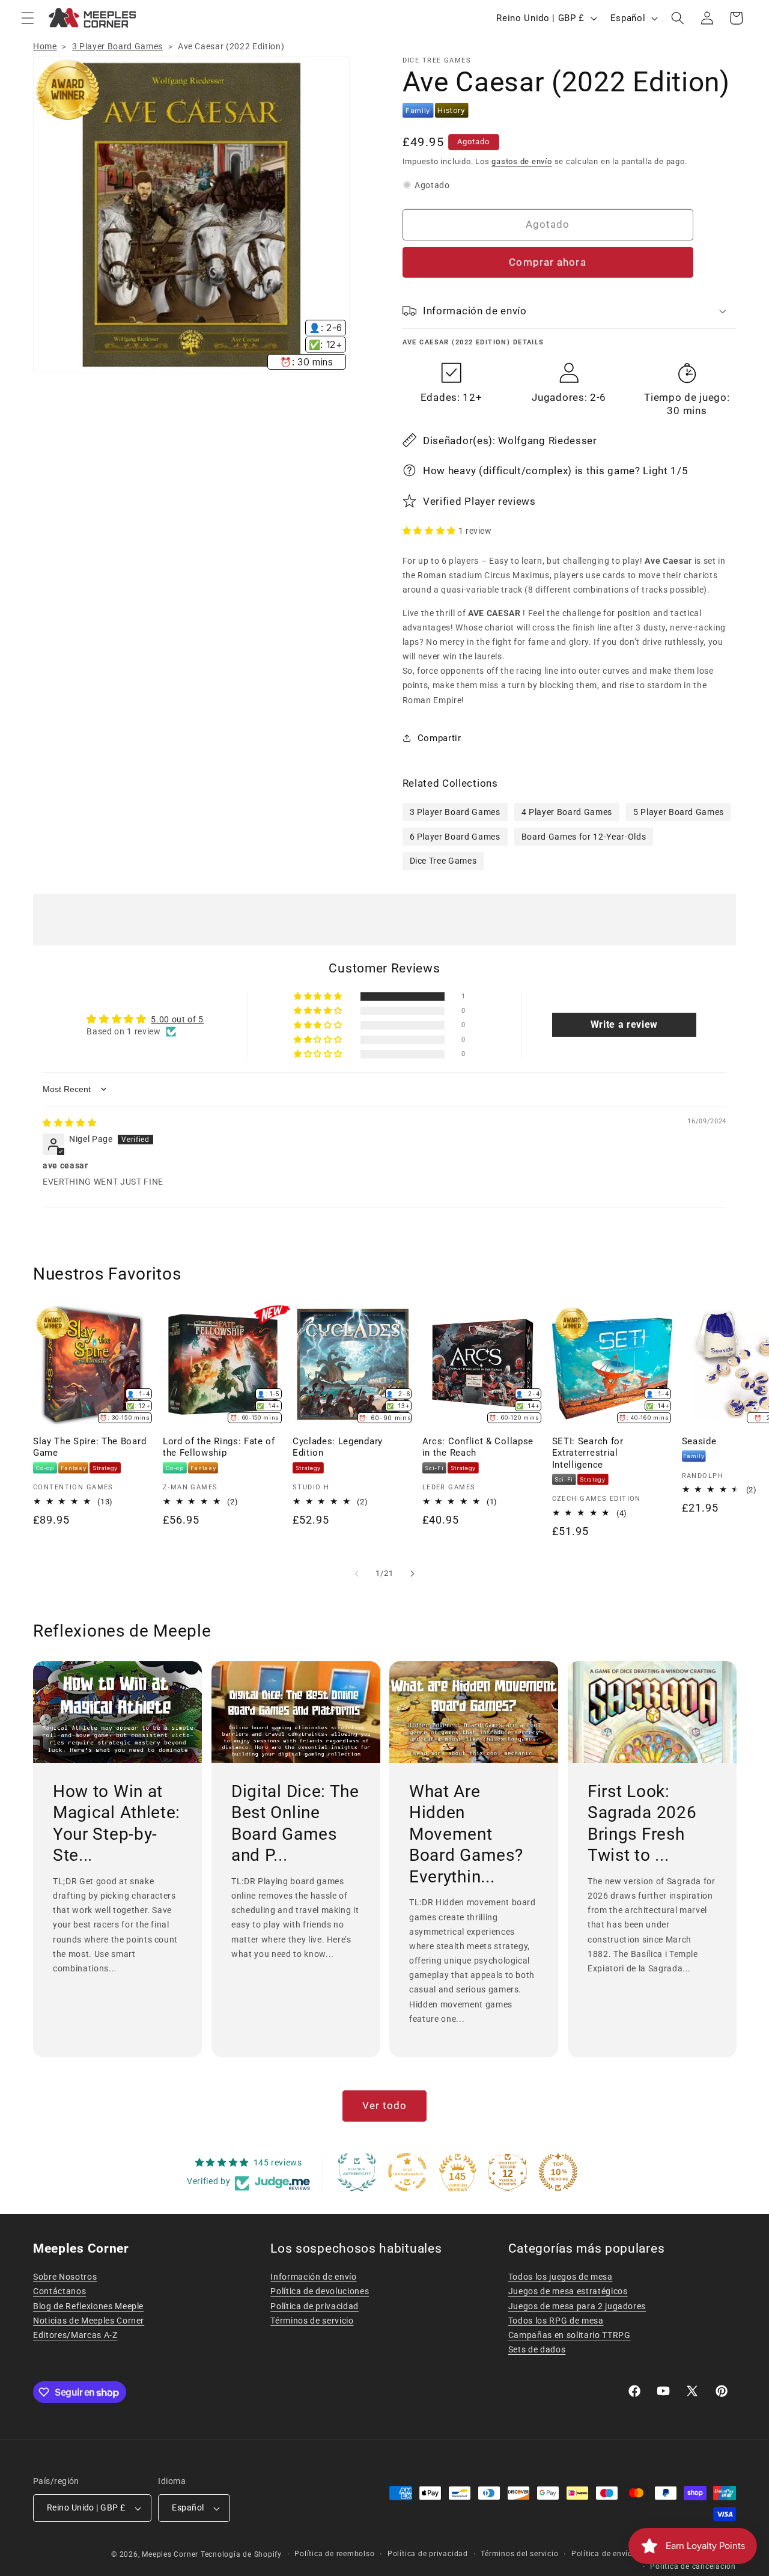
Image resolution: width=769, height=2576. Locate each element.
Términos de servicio (312, 2321)
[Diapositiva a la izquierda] (357, 1573)
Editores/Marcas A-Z (75, 2335)
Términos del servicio (519, 2554)
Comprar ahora (547, 262)
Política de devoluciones (320, 2291)
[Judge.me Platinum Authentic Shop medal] (357, 2172)
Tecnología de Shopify (241, 2554)
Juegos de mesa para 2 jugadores (577, 2306)
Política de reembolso (334, 2554)
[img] (69, 1123)
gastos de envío (522, 161)
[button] (28, 18)
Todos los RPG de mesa (556, 2321)
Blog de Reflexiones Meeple (88, 2306)
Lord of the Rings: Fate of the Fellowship (219, 1447)
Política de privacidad (315, 2306)
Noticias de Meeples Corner (89, 2321)
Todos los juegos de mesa (561, 2277)
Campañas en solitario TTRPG (570, 2335)
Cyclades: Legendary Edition (338, 1447)
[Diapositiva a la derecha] (412, 1573)
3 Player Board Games (117, 46)
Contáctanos (59, 2291)
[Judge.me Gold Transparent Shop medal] (407, 2172)
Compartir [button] (439, 738)
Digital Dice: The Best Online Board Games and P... (295, 1824)
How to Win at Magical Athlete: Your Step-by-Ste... (117, 1824)
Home (45, 46)
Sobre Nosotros (65, 2277)
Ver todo (385, 2106)
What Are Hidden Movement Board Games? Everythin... (466, 1834)
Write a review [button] (624, 1024)
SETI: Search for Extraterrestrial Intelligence (588, 1453)
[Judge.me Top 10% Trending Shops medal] (558, 2172)
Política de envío (602, 2554)
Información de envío (313, 2277)
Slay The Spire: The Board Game (90, 1447)
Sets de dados (537, 2349)
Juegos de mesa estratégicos (568, 2291)
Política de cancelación (693, 2566)
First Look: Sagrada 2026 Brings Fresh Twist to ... (642, 1824)
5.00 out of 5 (177, 1019)
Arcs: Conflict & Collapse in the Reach (478, 1447)
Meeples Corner (170, 2554)
